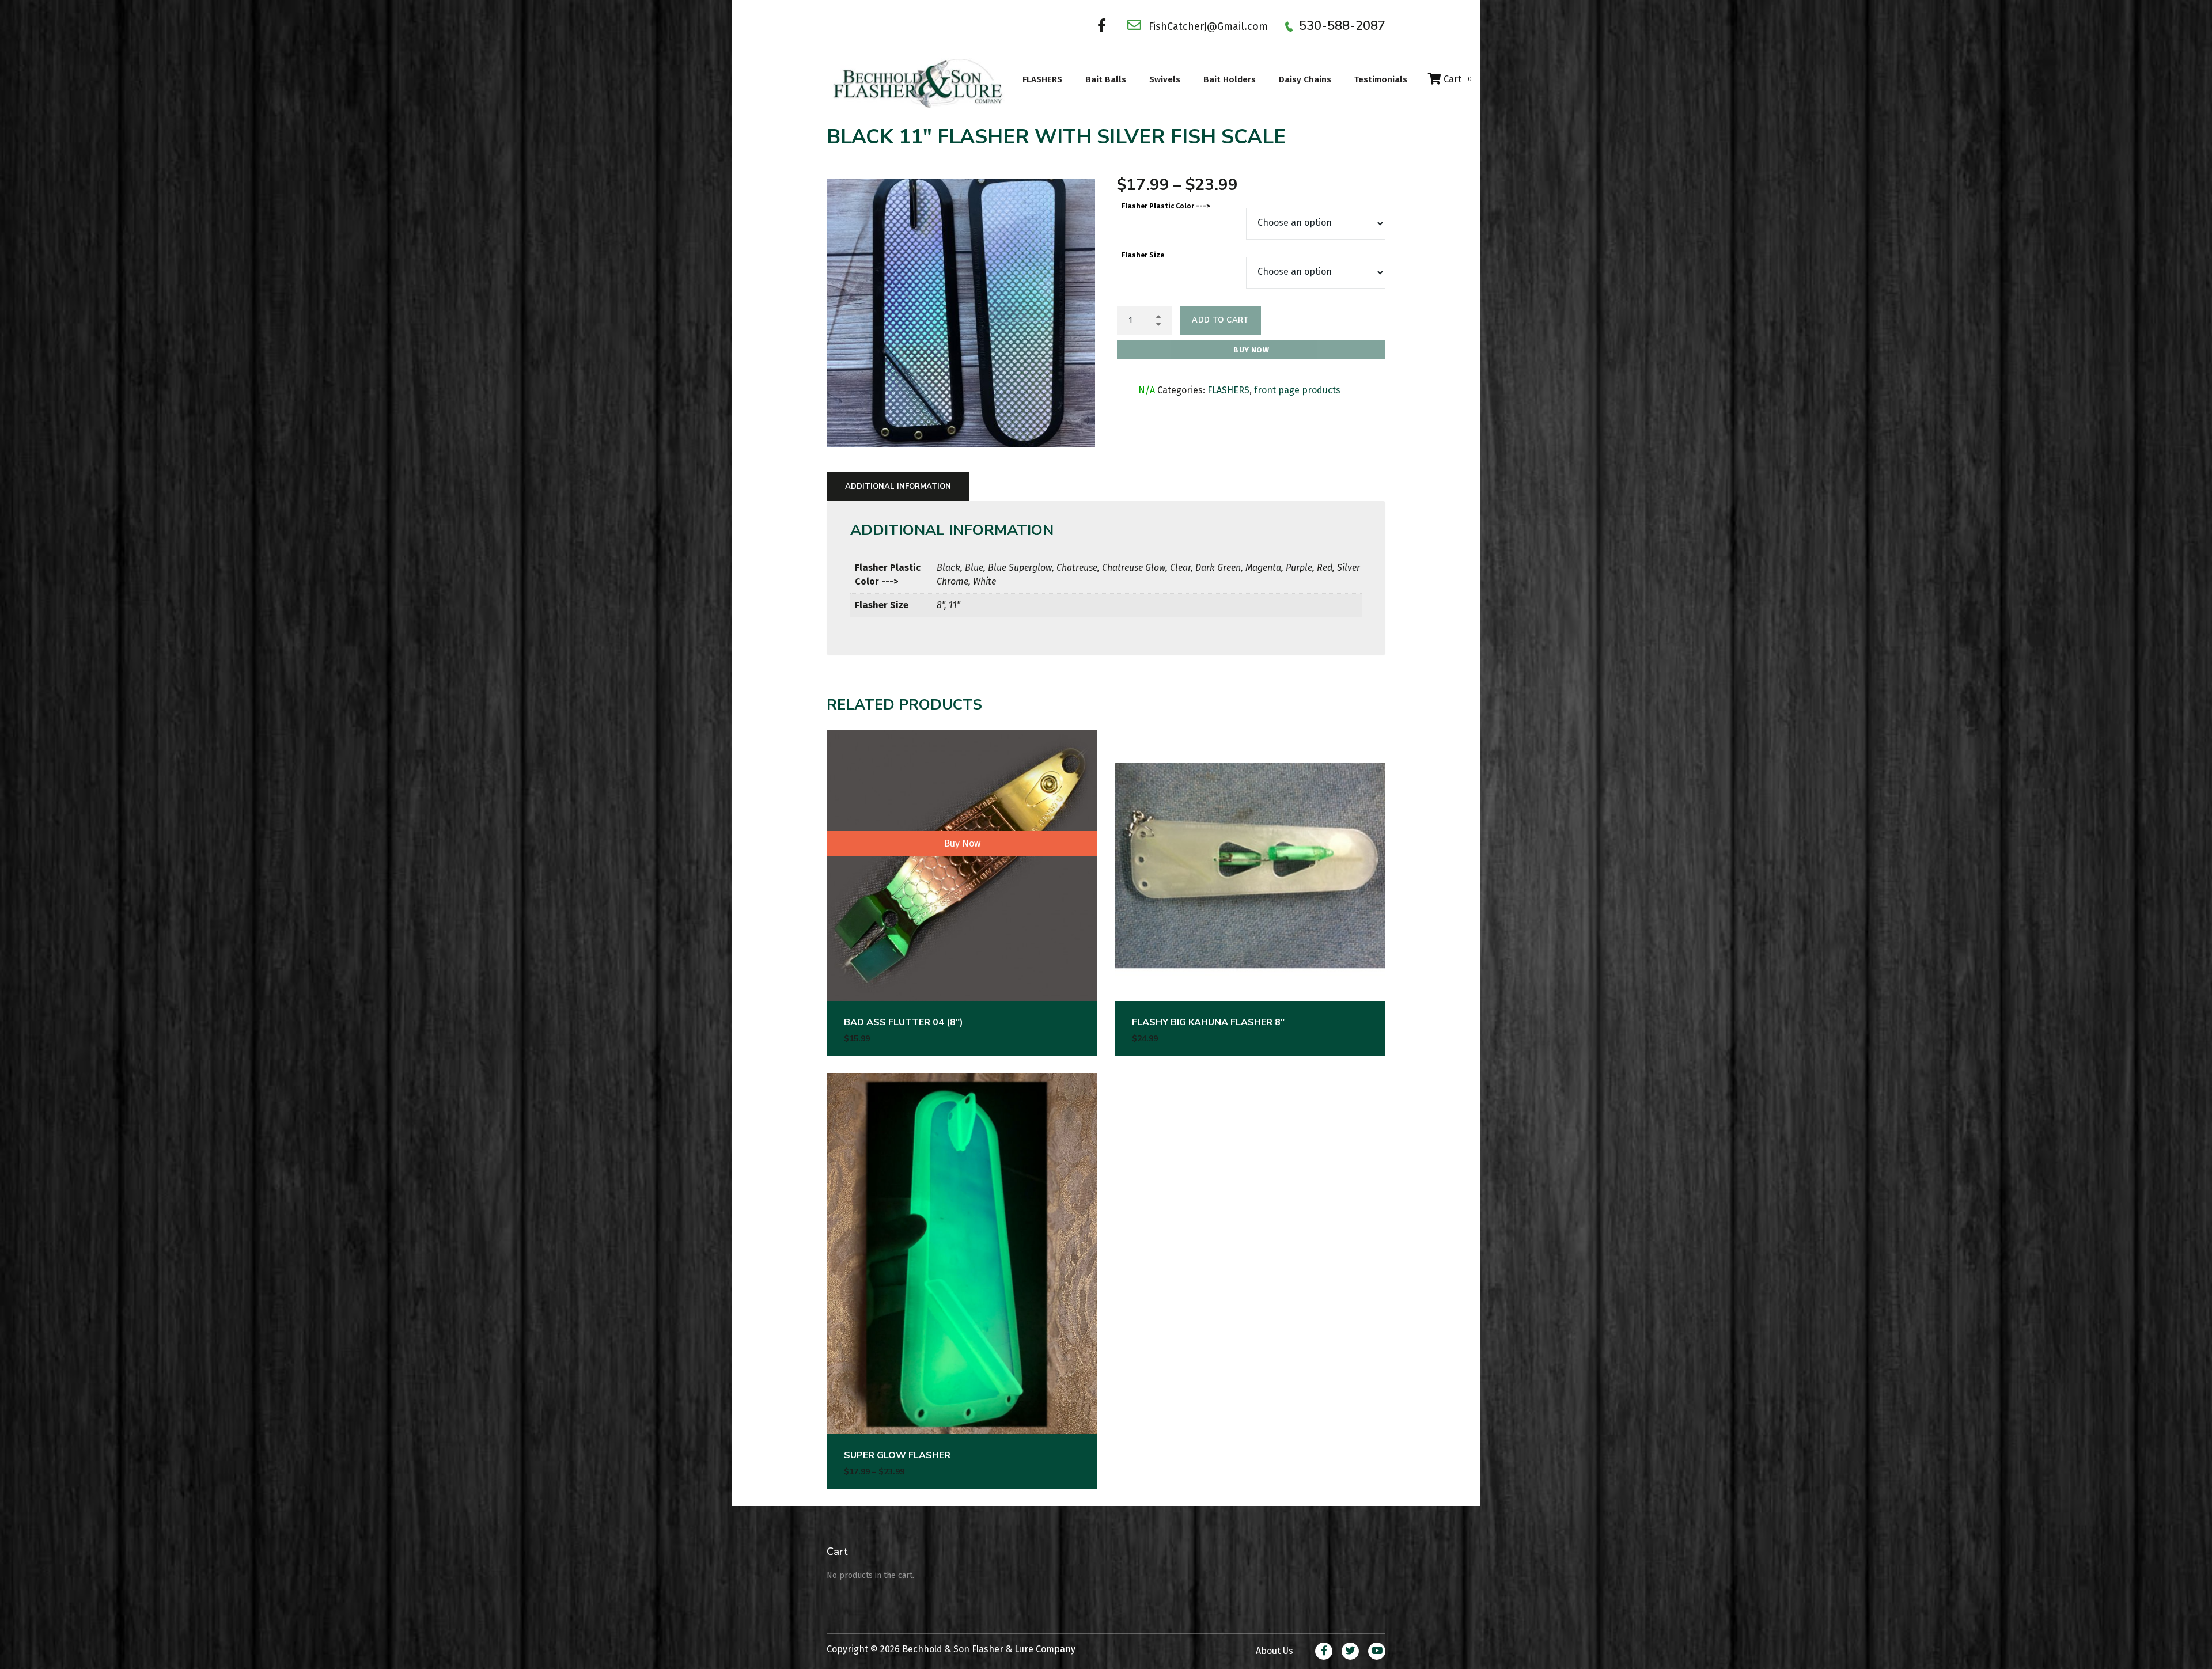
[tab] (898, 487)
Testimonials (1381, 79)
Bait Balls (1106, 79)
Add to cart (1220, 320)
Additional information (898, 487)
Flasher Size (1143, 255)
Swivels (1165, 79)
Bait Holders (1230, 79)
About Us (1274, 1651)
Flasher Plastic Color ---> (1166, 206)
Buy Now (1251, 350)
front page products (1297, 390)
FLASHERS (1042, 79)
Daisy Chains (1305, 79)
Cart (1457, 79)
